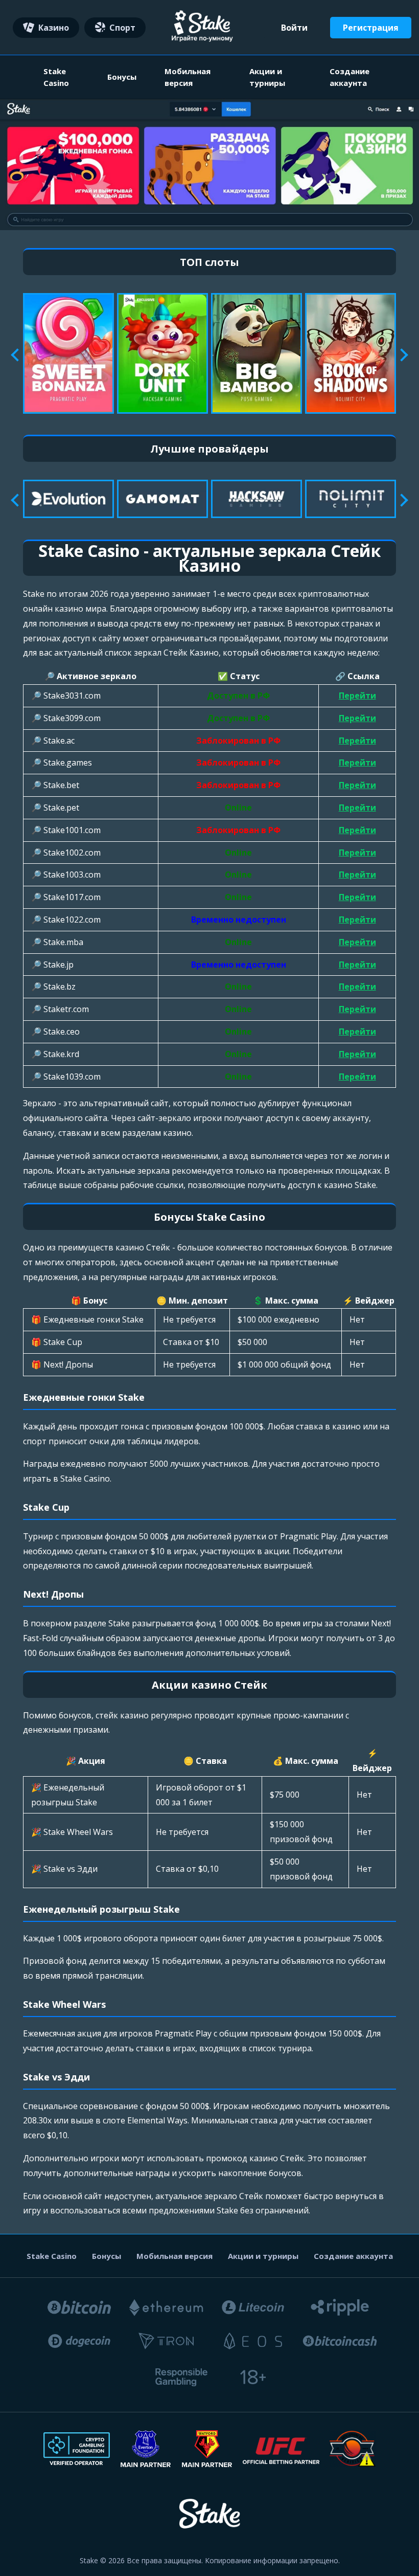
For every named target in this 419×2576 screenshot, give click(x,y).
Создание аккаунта (350, 77)
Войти (294, 28)
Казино (54, 28)
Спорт (122, 28)
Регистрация (371, 28)
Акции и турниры (267, 77)
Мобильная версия (188, 77)
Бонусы (122, 77)
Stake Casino (56, 77)
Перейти (357, 696)
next (401, 355)
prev (17, 355)
